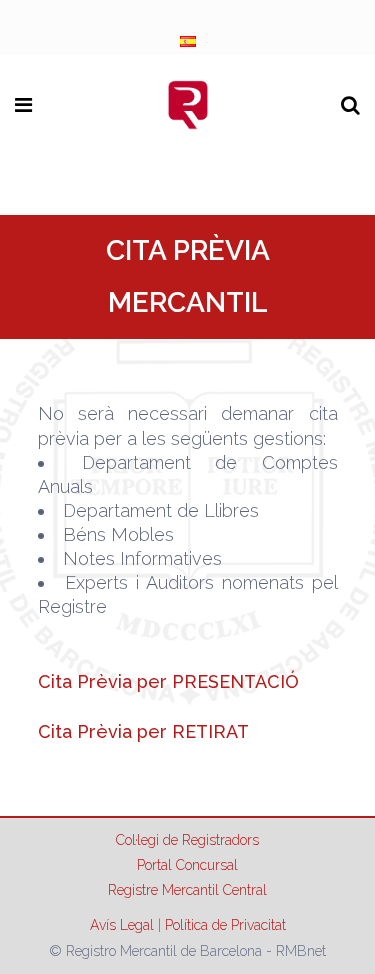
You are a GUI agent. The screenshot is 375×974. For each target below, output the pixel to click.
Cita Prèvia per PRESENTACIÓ (168, 681)
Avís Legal (122, 925)
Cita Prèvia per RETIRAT (143, 731)
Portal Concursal (187, 865)
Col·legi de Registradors (187, 840)
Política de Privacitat (225, 925)
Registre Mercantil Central (187, 890)
